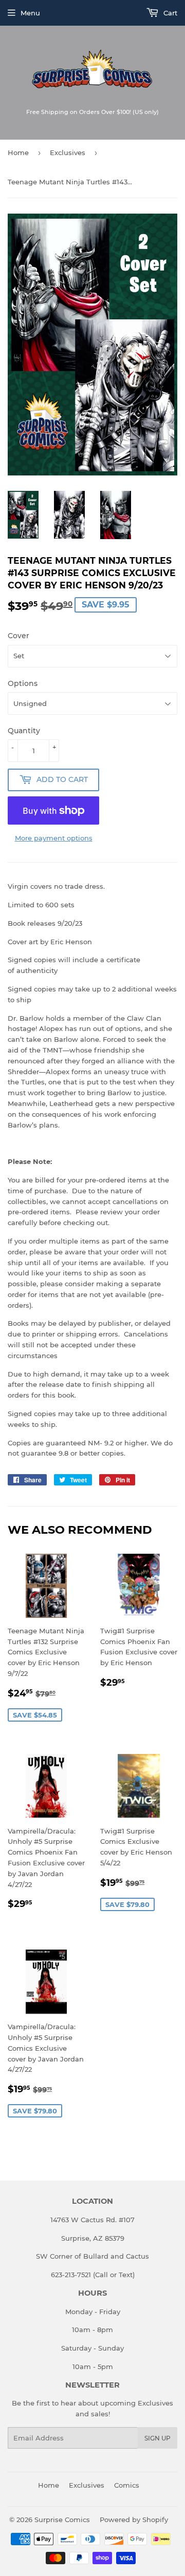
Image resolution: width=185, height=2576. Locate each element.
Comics (127, 2485)
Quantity (24, 731)
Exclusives (68, 152)
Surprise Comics (62, 2520)
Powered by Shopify (134, 2520)
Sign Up (158, 2438)
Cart (169, 13)
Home (18, 152)
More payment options (54, 838)
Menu (30, 13)
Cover (18, 636)
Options (23, 683)
